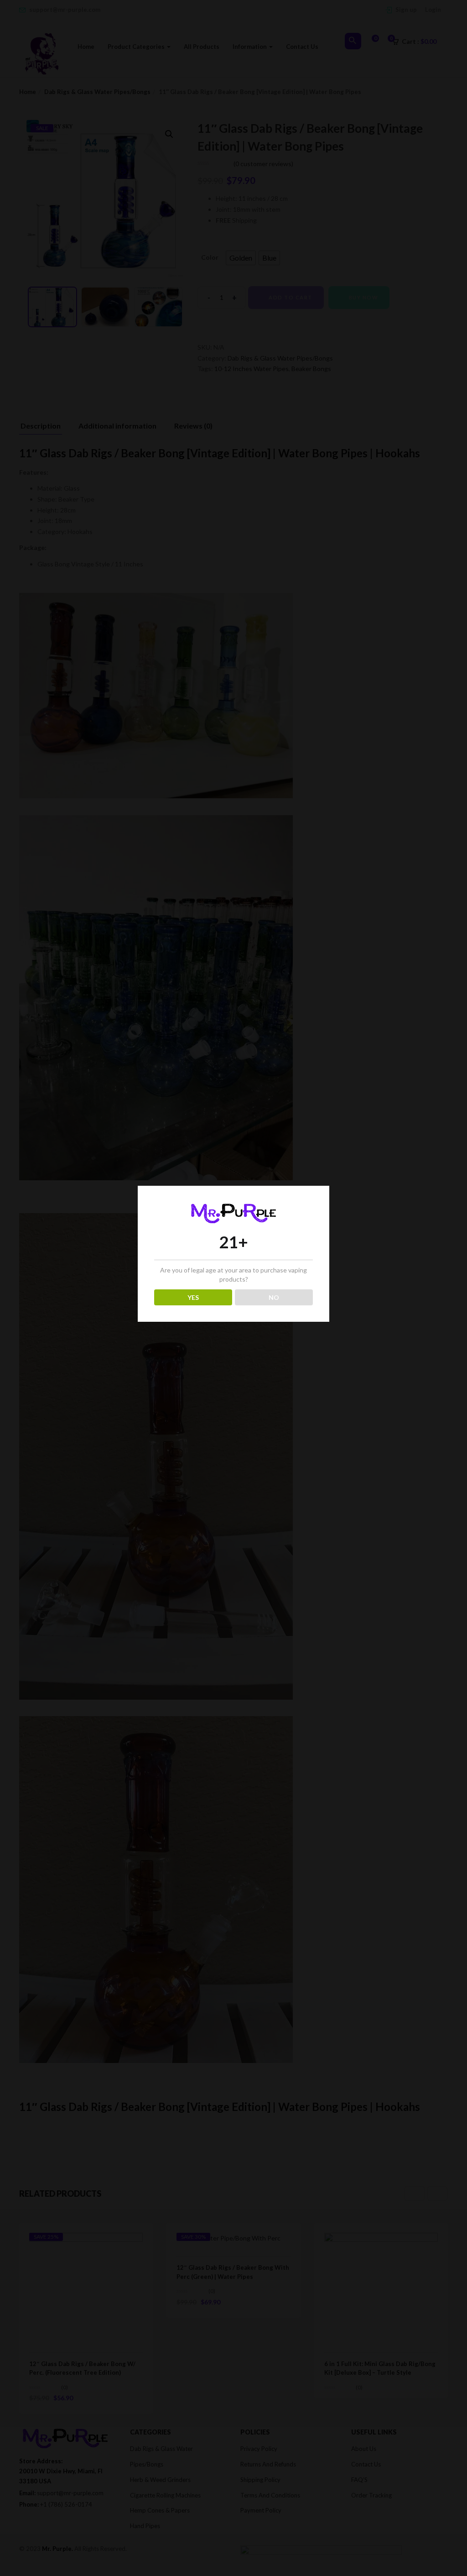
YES (193, 1297)
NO (274, 1297)
